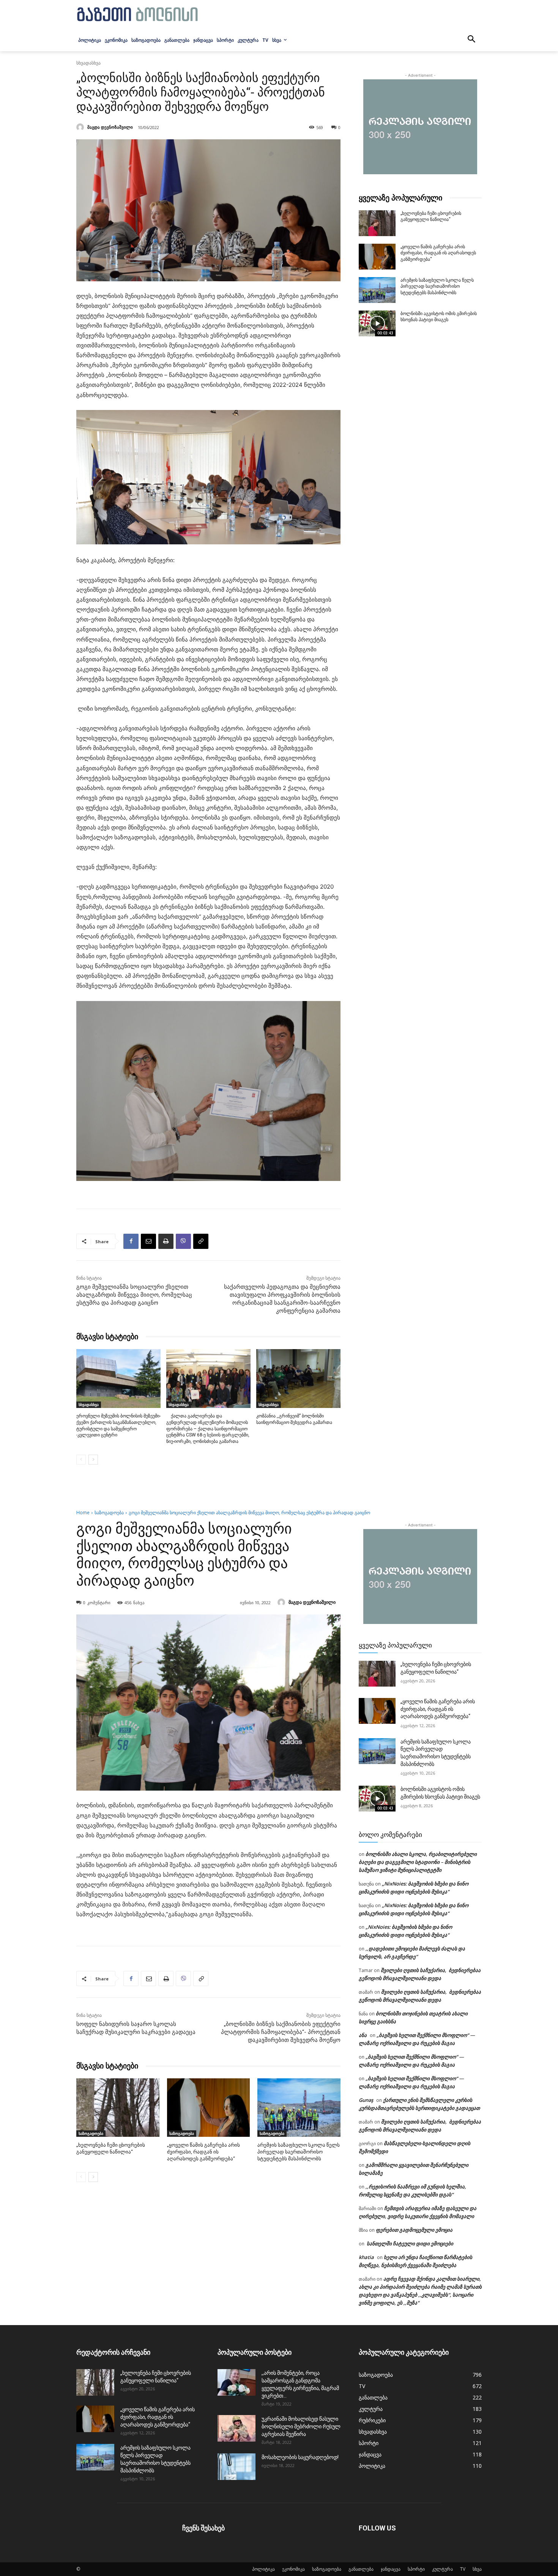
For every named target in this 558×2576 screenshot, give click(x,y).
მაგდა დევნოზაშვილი (110, 127)
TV (463, 2569)
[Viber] (183, 1241)
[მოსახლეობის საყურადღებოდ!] (236, 2467)
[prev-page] (81, 1460)
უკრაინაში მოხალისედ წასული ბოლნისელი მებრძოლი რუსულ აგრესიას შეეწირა (301, 2426)
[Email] (148, 1241)
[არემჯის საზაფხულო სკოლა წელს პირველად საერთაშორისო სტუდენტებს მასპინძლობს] (377, 290)
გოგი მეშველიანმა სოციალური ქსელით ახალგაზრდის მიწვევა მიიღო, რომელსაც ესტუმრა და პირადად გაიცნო (134, 1295)
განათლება (361, 2569)
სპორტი (416, 2569)
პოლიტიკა (263, 2569)
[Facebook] (131, 1241)
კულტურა (442, 2569)
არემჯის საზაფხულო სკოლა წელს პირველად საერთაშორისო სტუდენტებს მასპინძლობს (437, 287)
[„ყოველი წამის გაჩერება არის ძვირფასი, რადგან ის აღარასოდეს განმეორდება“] (377, 257)
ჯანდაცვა (391, 2569)
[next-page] (93, 1460)
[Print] (166, 1241)
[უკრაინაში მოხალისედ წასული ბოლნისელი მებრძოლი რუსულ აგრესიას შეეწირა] (236, 2428)
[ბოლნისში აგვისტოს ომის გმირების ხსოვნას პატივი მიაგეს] (377, 323)
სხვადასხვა (88, 63)
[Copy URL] (201, 1241)
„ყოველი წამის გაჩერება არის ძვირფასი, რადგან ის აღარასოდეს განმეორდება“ (438, 253)
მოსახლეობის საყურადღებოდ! (300, 2457)
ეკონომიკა (293, 2569)
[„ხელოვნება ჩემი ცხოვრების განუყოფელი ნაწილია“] (377, 223)
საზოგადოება (327, 2569)
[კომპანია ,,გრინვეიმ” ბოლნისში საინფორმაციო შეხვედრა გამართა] (298, 1379)
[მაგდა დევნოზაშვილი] (81, 127)
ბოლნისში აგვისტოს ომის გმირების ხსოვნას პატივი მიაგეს (439, 317)
